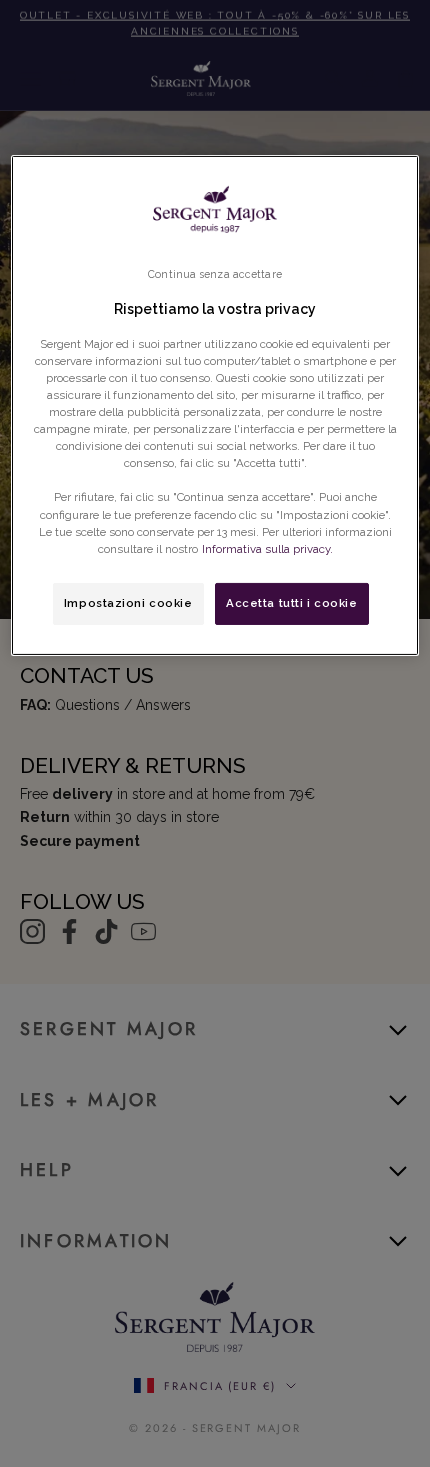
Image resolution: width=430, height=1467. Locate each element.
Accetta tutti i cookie (292, 603)
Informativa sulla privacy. (267, 549)
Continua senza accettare (215, 274)
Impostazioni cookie (128, 603)
